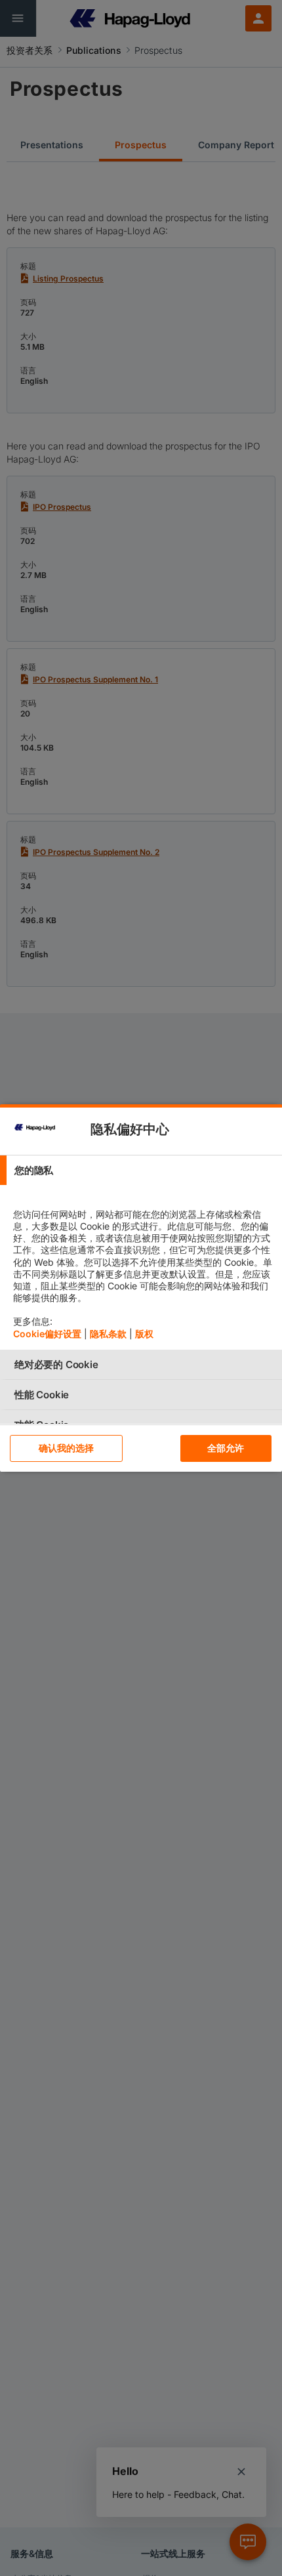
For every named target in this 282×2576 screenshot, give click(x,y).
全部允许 (226, 1448)
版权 (144, 1334)
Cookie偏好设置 (47, 1334)
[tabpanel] (143, 1267)
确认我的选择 (67, 1448)
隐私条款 (108, 1334)
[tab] (141, 1170)
